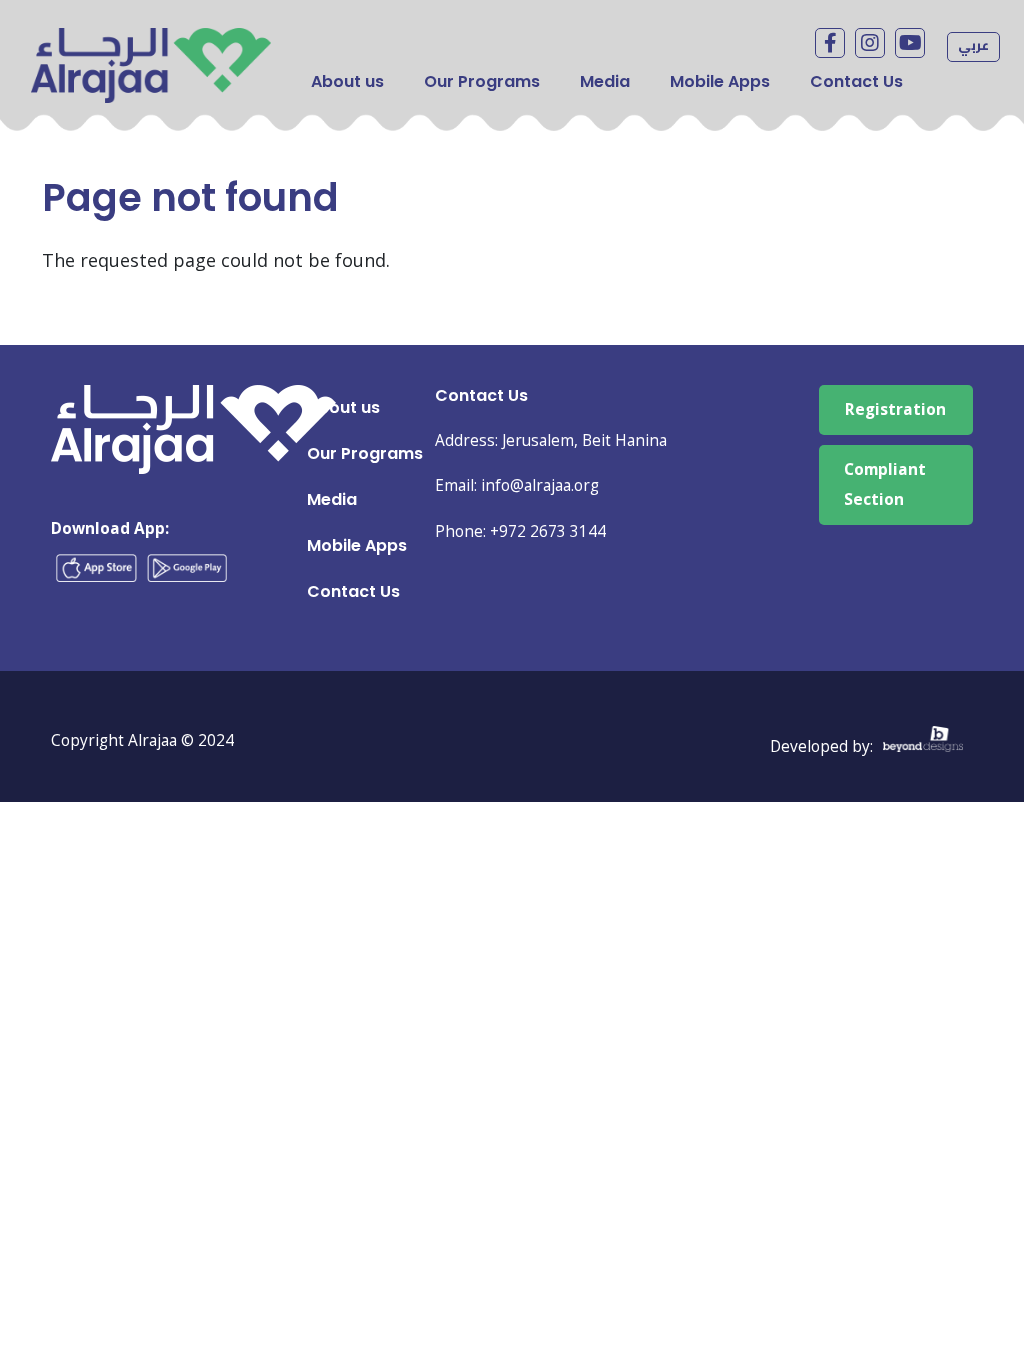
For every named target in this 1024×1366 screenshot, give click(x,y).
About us (347, 81)
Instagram (870, 43)
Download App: (110, 528)
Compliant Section (885, 484)
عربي (973, 45)
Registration (895, 409)
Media (605, 81)
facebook (830, 43)
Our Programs (482, 81)
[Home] (151, 42)
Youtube (910, 43)
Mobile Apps (720, 81)
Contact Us (856, 81)
